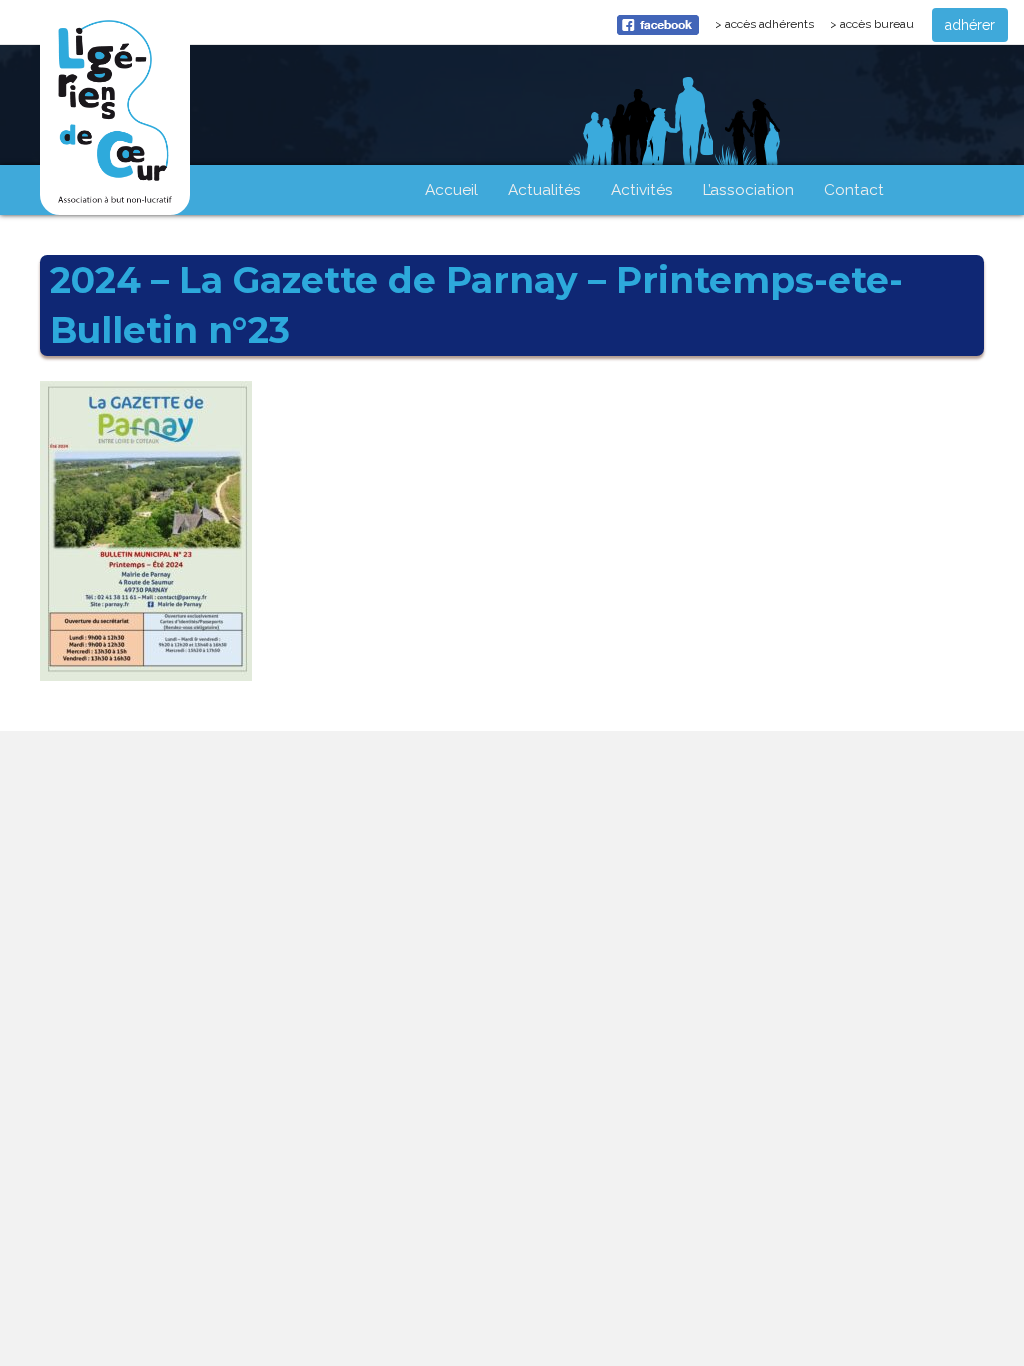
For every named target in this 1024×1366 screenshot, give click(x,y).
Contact (854, 190)
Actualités (544, 190)
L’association (748, 190)
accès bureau (877, 24)
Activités (642, 190)
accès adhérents (773, 29)
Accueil (451, 190)
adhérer (970, 25)
